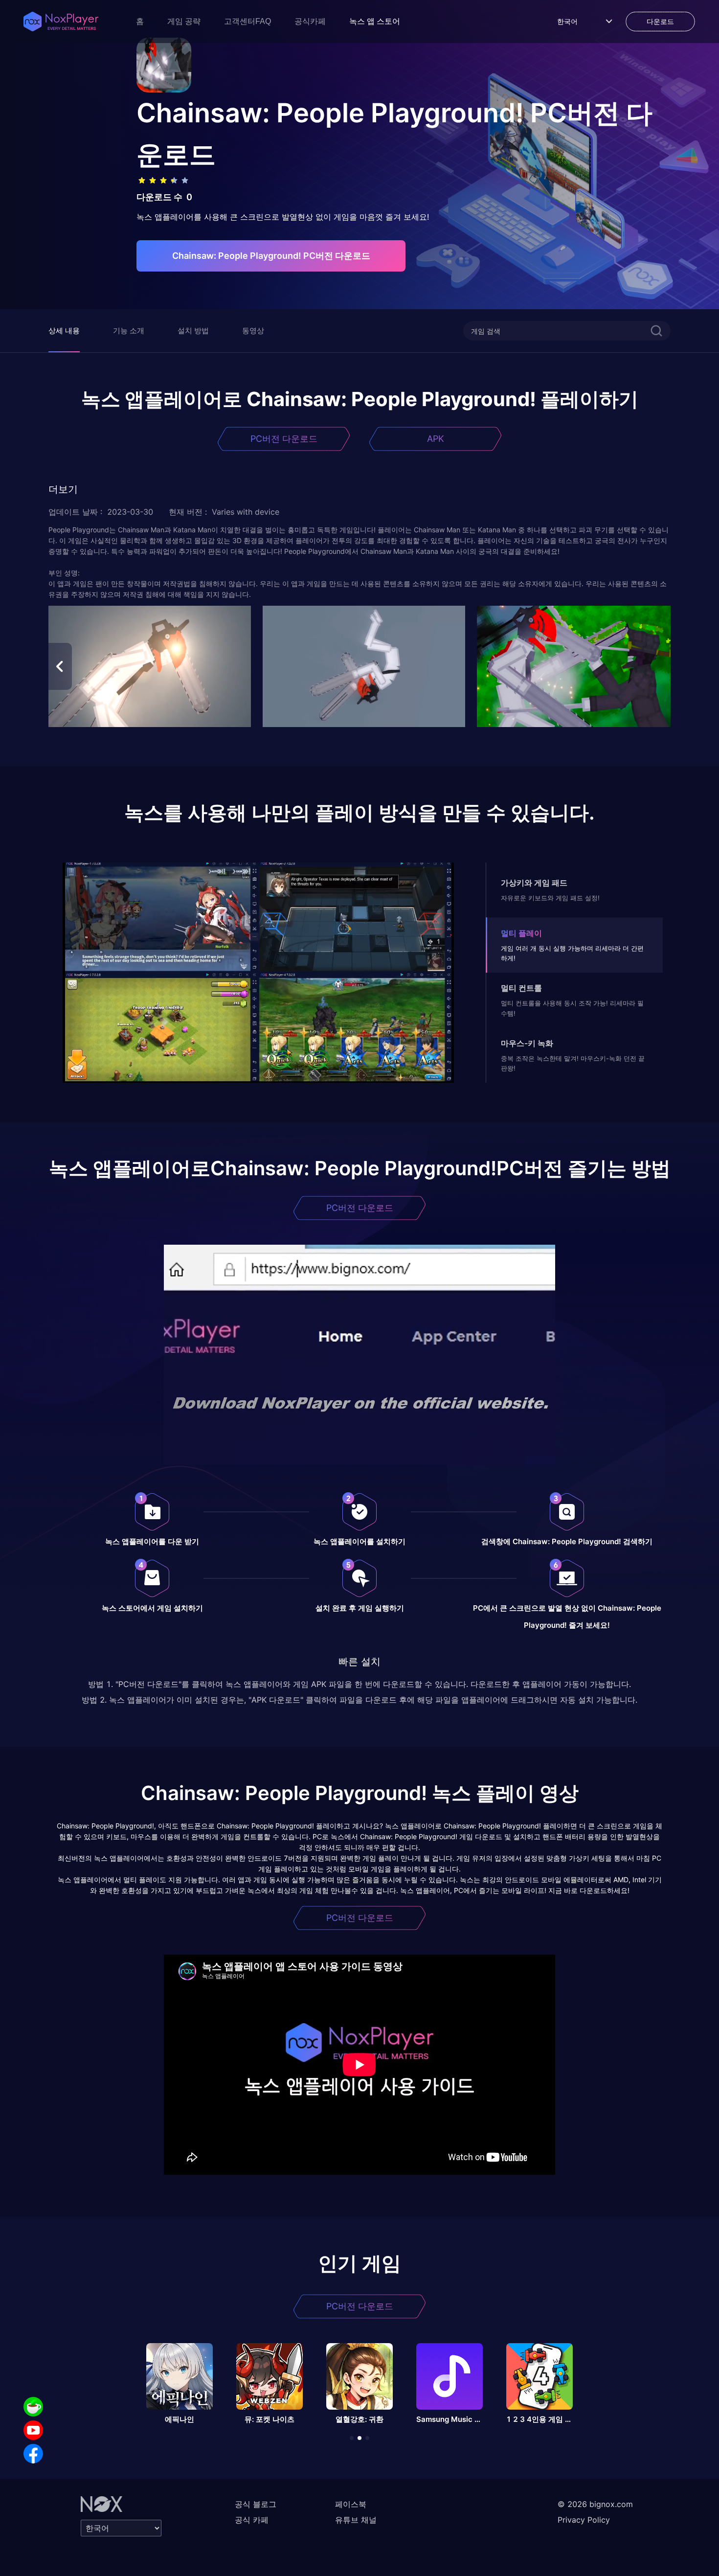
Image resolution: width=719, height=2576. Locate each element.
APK (436, 439)
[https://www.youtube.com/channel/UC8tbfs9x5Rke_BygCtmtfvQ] (33, 2430)
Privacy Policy (584, 2520)
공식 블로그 (256, 2504)
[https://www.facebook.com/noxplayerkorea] (33, 2454)
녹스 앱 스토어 (375, 21)
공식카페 (310, 21)
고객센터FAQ (247, 21)
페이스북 (351, 2504)
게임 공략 (184, 21)
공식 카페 (252, 2520)
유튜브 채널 (356, 2520)
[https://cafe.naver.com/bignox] (33, 2407)
